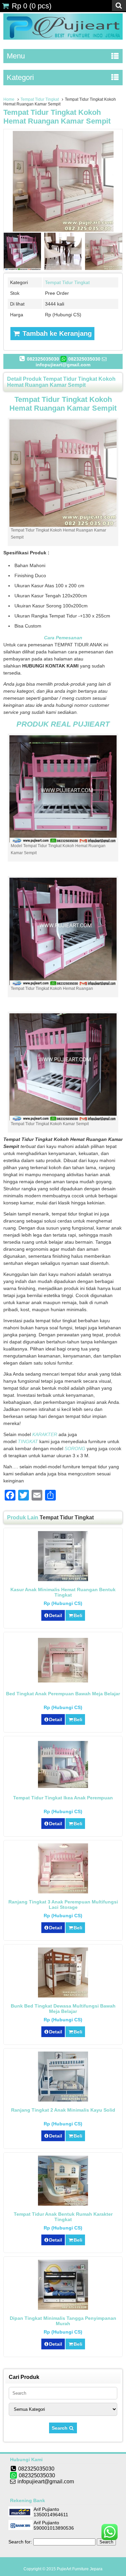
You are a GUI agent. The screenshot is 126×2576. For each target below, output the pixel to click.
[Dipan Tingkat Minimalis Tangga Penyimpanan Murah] (63, 2308)
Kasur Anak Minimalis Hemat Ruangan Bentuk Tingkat (63, 1592)
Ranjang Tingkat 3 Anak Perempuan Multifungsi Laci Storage (63, 1904)
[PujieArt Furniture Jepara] (63, 38)
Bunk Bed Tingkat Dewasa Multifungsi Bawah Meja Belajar (63, 2009)
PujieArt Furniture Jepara (80, 2569)
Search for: (20, 2542)
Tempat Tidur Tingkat (40, 99)
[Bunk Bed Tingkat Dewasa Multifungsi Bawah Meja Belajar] (63, 1996)
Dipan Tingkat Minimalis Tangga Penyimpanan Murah (63, 2321)
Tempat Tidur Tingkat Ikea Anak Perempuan (63, 1798)
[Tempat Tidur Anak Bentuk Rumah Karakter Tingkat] (63, 2204)
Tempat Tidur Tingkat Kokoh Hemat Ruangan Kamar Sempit (57, 117)
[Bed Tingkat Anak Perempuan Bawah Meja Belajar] (63, 1681)
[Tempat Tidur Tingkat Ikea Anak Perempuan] (63, 1786)
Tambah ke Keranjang (56, 333)
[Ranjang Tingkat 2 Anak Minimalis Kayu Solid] (63, 2100)
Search (60, 2428)
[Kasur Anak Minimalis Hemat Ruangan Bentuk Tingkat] (63, 1579)
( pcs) (32, 6)
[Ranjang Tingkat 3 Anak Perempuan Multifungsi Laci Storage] (63, 1892)
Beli (78, 1615)
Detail (56, 1615)
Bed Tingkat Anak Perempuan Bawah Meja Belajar (63, 1694)
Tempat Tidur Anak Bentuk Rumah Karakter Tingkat (63, 2217)
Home (9, 99)
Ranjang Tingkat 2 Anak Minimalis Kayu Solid (63, 2110)
